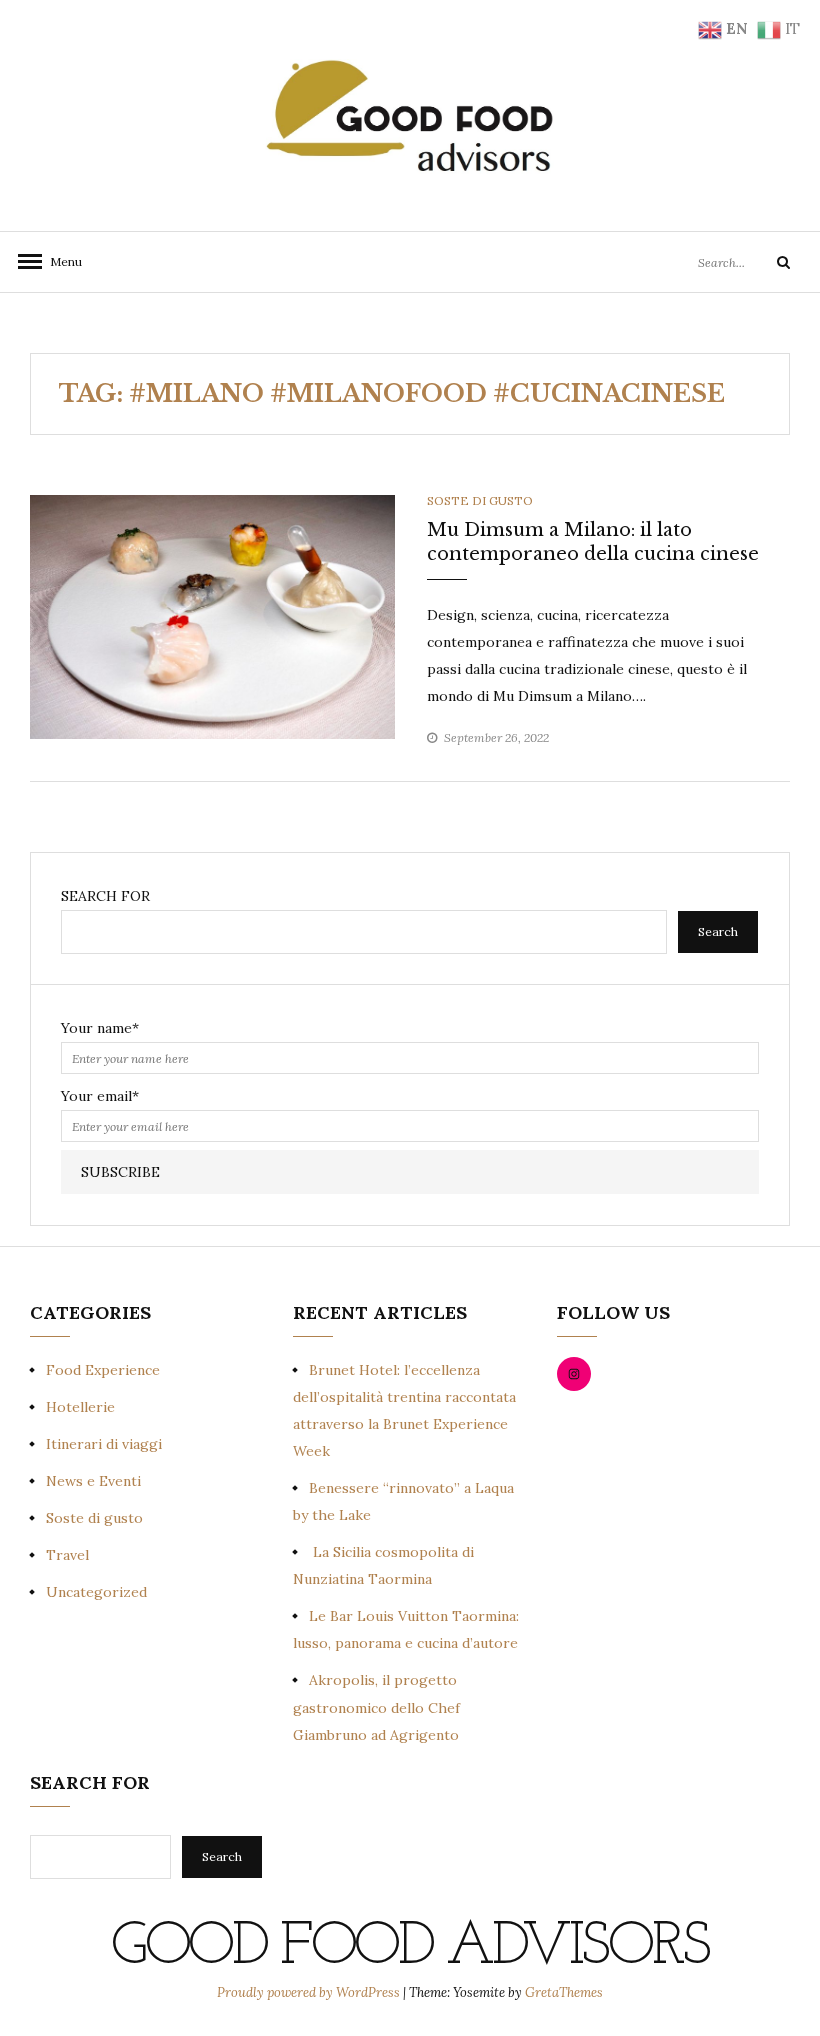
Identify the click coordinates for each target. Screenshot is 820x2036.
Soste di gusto (480, 500)
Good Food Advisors (409, 1948)
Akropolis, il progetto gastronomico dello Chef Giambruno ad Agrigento (376, 1707)
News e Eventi (93, 1481)
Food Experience (103, 1370)
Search (718, 931)
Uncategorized (96, 1592)
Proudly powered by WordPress (310, 1992)
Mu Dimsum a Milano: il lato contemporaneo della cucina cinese (593, 541)
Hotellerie (80, 1407)
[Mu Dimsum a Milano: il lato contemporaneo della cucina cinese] (212, 615)
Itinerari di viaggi (104, 1444)
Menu (60, 261)
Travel (67, 1555)
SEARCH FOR (105, 896)
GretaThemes (564, 1992)
